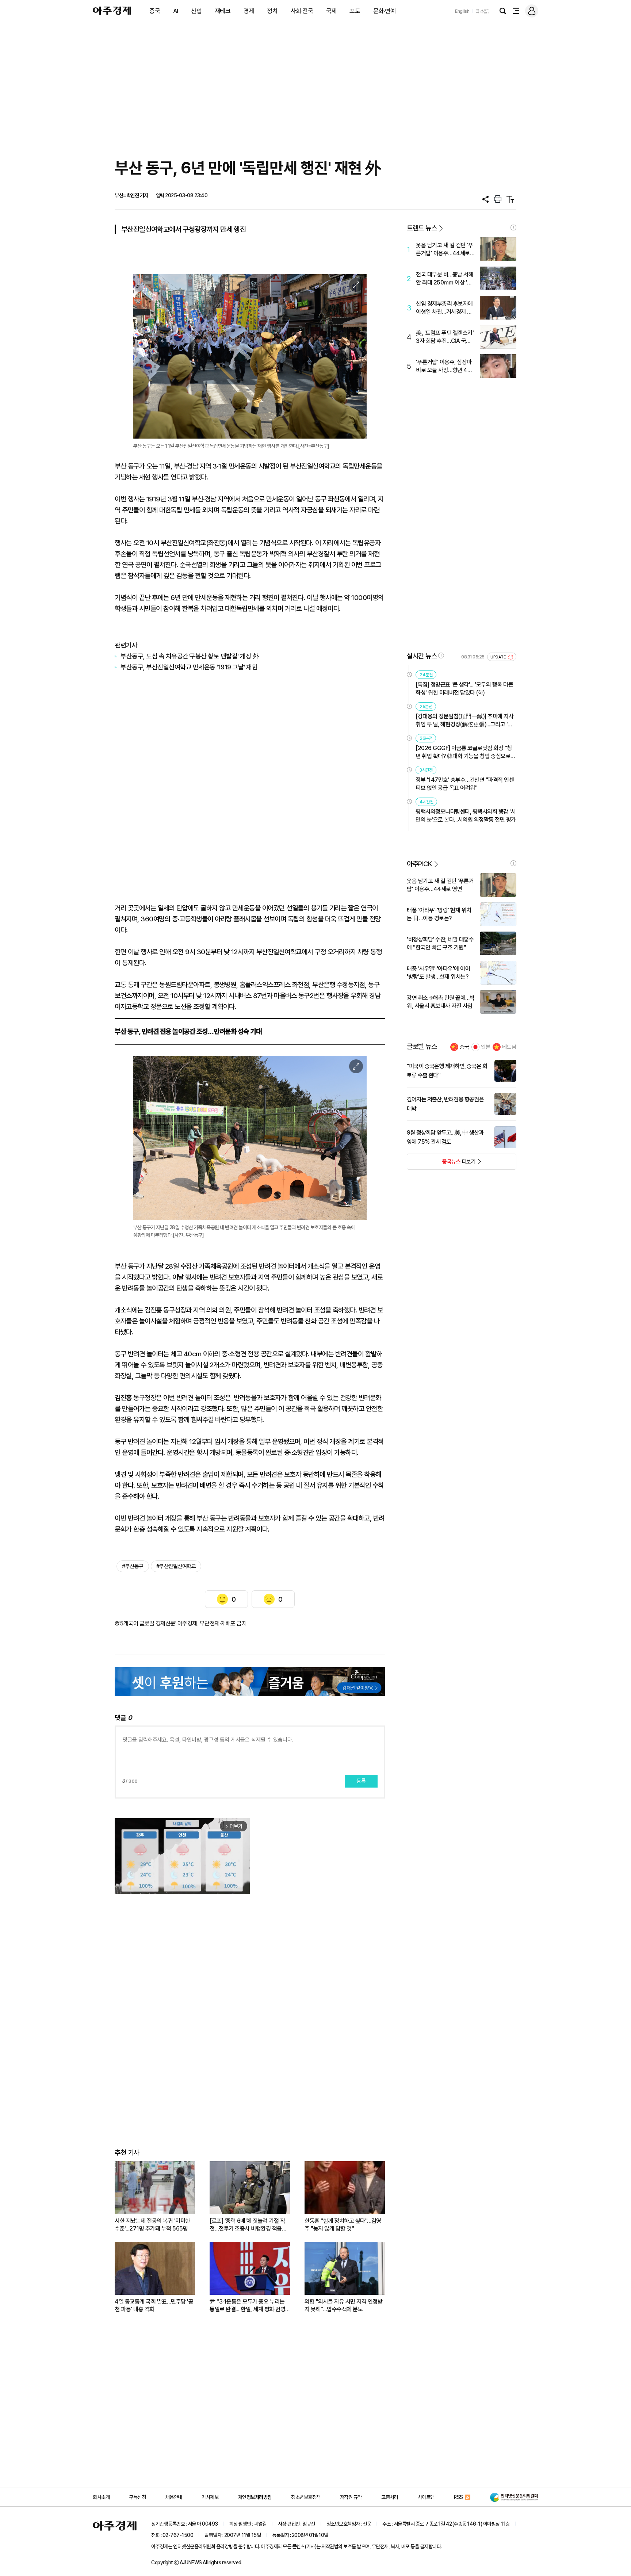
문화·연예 (385, 11)
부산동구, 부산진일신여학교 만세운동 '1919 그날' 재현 (190, 667)
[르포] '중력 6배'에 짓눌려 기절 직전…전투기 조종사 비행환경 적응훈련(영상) (248, 2225)
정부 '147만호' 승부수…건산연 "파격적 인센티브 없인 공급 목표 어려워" (465, 784)
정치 (272, 11)
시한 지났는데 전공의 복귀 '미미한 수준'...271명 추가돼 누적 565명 (152, 2225)
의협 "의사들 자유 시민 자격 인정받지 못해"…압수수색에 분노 (343, 2305)
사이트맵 (426, 2497)
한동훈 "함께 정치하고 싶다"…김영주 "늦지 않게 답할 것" (343, 2225)
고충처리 (390, 2497)
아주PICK (419, 864)
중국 (155, 11)
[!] (513, 228)
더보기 (441, 1164)
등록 (361, 1781)
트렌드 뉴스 (422, 228)
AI (176, 11)
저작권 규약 (351, 2497)
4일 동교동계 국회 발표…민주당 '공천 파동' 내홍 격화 (154, 2305)
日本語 (482, 11)
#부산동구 (133, 1566)
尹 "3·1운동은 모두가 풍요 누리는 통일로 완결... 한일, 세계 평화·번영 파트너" (247, 2306)
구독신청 (137, 2497)
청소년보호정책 (306, 2497)
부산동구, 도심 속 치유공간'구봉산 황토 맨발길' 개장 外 (190, 656)
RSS (458, 2497)
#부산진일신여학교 (176, 1566)
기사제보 (210, 2497)
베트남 (509, 1047)
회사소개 (101, 2497)
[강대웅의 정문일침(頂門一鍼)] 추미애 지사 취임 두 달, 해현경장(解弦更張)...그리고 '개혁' (464, 721)
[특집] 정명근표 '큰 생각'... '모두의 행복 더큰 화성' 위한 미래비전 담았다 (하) (464, 689)
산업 (196, 11)
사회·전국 (302, 11)
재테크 (223, 11)
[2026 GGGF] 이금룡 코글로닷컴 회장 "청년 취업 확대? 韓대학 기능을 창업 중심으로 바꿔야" (464, 752)
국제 (331, 11)
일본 (486, 1047)
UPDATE (499, 657)
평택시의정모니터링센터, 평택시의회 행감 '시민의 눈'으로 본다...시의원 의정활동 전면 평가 (466, 816)
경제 (249, 11)
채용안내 (174, 2497)
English (462, 11)
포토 (355, 11)
